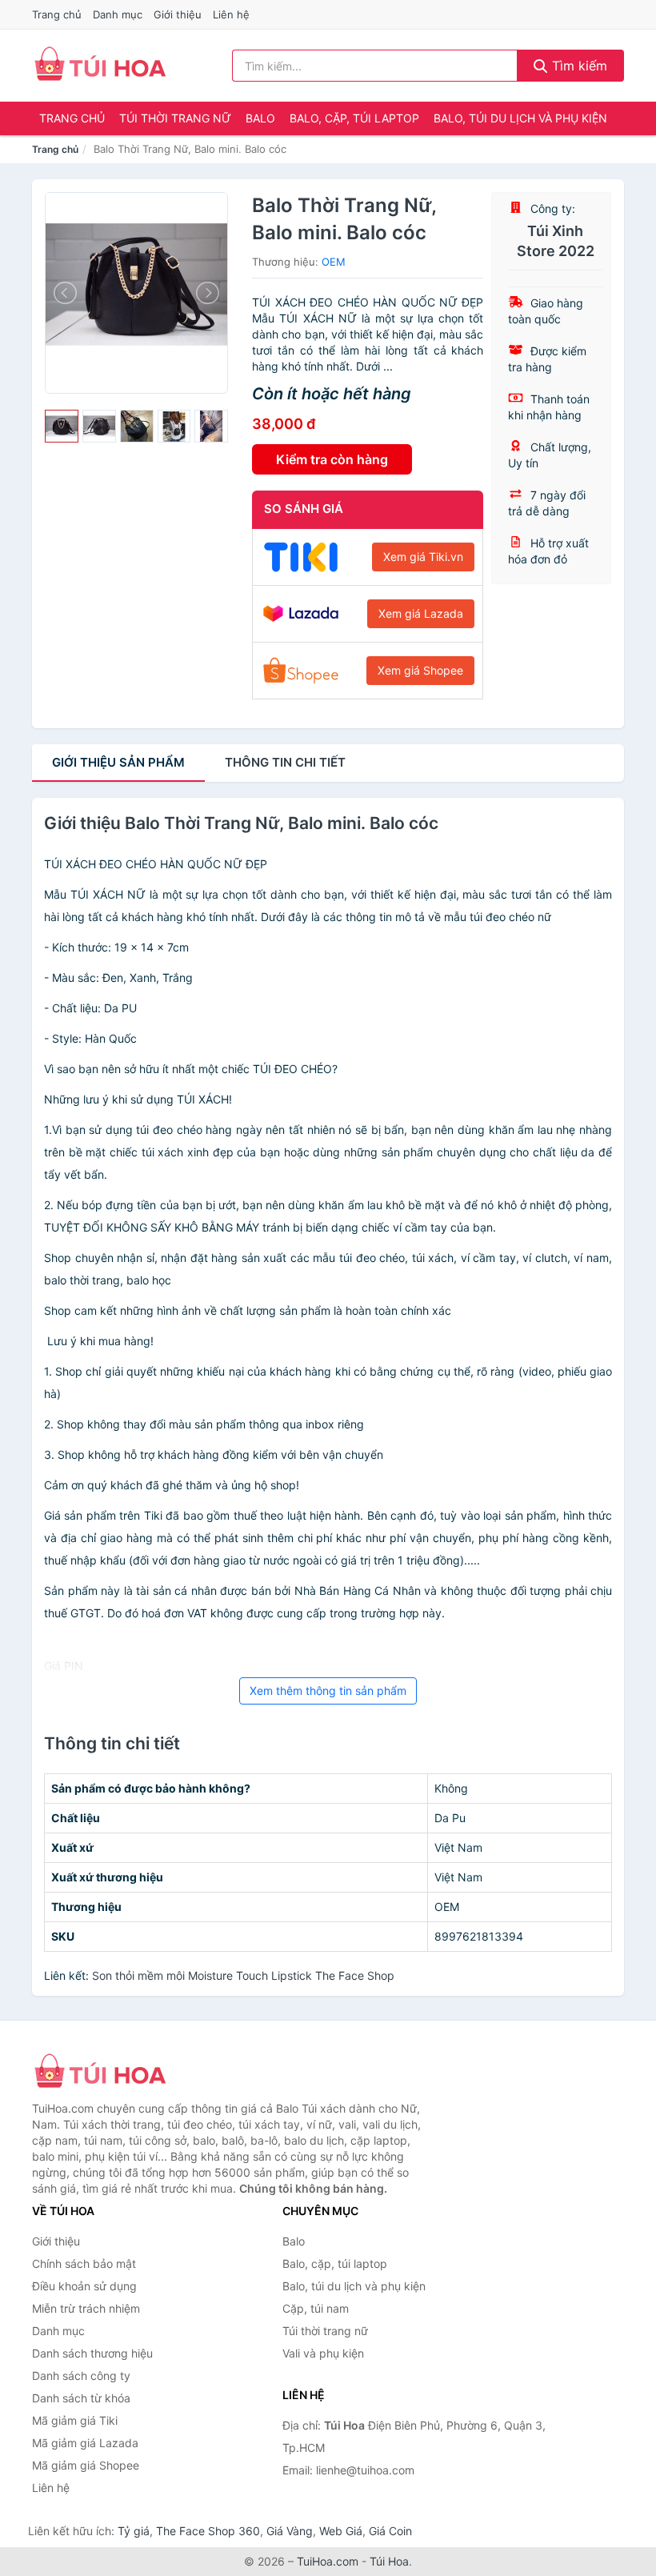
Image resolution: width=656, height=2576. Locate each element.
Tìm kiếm (578, 66)
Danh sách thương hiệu (92, 2353)
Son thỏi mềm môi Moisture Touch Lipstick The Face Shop (243, 1975)
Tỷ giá (134, 2531)
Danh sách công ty (81, 2376)
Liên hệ (231, 14)
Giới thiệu (178, 14)
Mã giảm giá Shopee (86, 2465)
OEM (334, 262)
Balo (260, 118)
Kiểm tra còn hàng (332, 459)
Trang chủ (57, 14)
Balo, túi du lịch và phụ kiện (520, 118)
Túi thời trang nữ (175, 118)
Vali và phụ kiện (323, 2353)
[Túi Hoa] (112, 2073)
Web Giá (341, 2531)
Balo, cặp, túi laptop (354, 118)
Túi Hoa (389, 2561)
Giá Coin (390, 2531)
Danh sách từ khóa (81, 2398)
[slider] (62, 427)
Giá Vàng (290, 2531)
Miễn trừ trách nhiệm (86, 2308)
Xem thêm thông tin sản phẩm (328, 1691)
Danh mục (118, 14)
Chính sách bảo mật (84, 2264)
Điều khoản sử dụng (84, 2286)
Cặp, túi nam (316, 2308)
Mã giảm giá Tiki (75, 2420)
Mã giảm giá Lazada (85, 2443)
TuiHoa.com (328, 2561)
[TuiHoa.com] (100, 66)
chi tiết (285, 762)
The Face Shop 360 (208, 2531)
